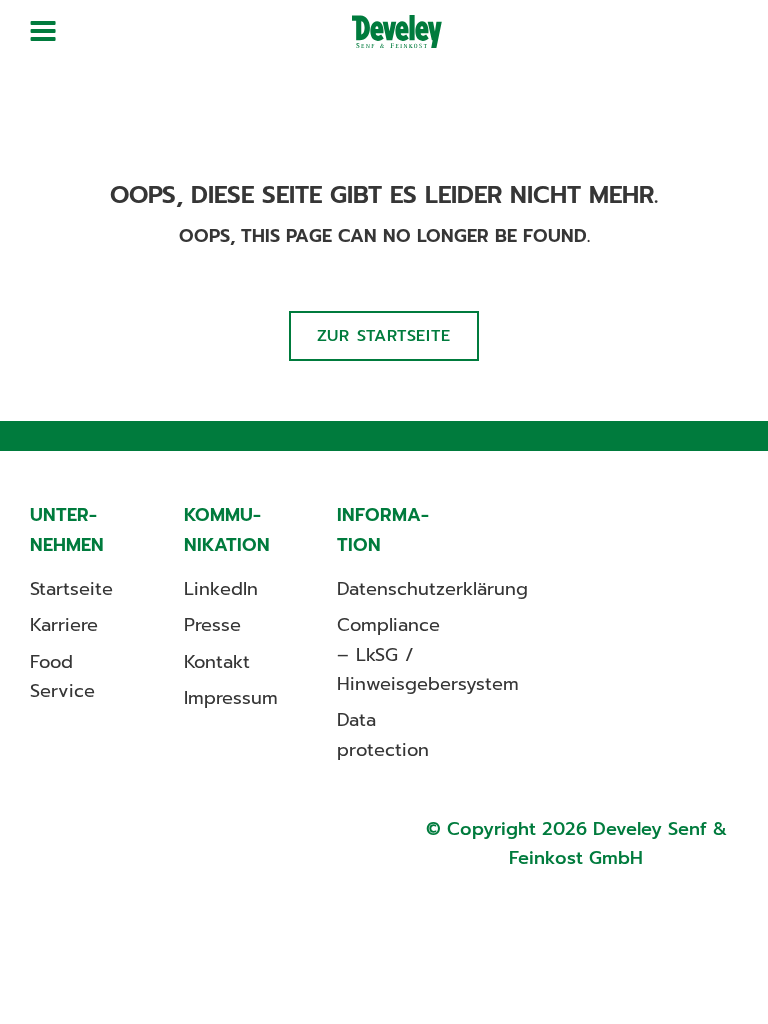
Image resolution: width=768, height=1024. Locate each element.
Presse (212, 625)
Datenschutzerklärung (432, 589)
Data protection (383, 734)
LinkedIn (221, 589)
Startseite (71, 589)
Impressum (231, 698)
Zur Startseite (383, 336)
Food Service (62, 676)
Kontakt (217, 662)
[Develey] (397, 31)
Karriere (64, 625)
